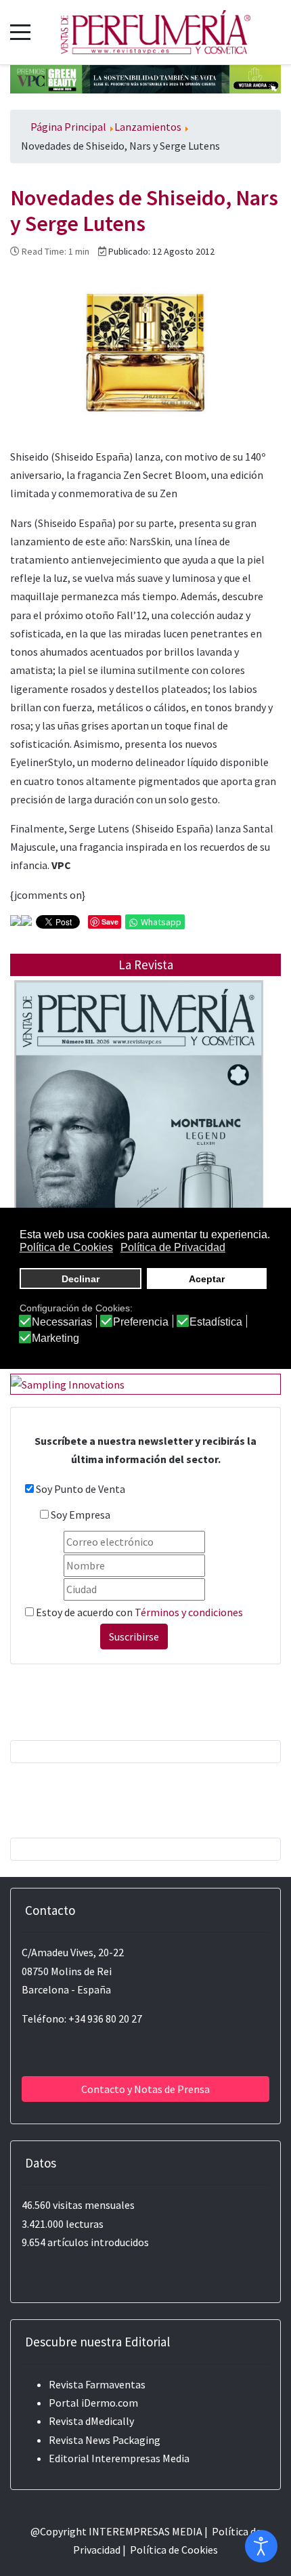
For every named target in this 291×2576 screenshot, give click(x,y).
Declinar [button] (81, 1279)
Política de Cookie (172, 2550)
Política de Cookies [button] (66, 1247)
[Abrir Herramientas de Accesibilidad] (261, 2546)
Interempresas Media (140, 2458)
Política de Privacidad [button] (173, 1247)
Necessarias (62, 1322)
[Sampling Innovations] (68, 1383)
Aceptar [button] (207, 1279)
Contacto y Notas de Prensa (145, 2089)
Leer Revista (139, 1129)
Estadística (216, 1322)
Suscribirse (134, 1637)
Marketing (55, 1338)
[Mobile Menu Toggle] (20, 32)
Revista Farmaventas (97, 2384)
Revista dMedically (91, 2421)
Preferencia (141, 1322)
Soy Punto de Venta (81, 1489)
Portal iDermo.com (93, 2403)
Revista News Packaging (105, 2440)
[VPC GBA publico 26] (145, 78)
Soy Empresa (81, 1515)
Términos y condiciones (189, 1612)
